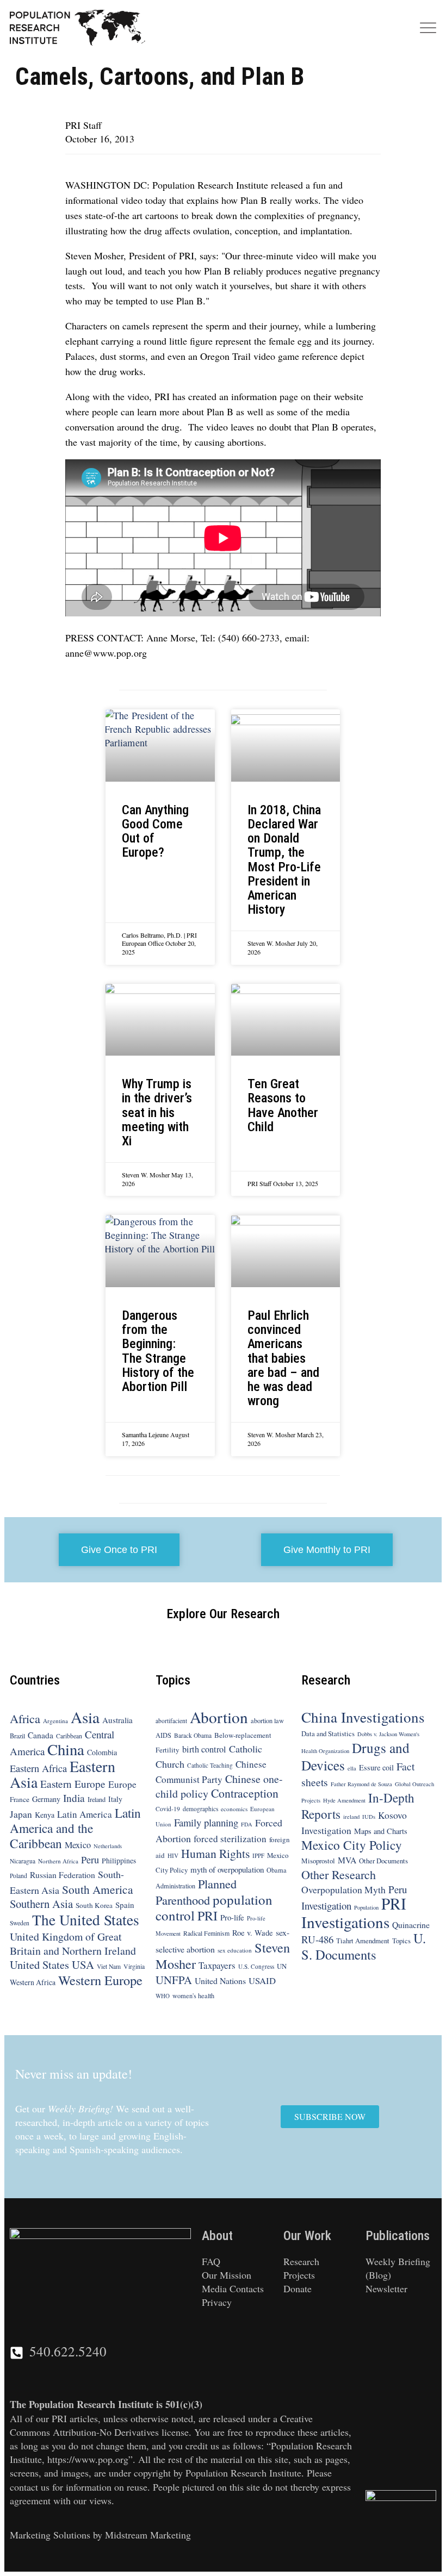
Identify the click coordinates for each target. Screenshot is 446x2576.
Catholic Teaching (210, 1765)
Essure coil (376, 1767)
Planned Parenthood (196, 1892)
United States (39, 1964)
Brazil (17, 1736)
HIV (173, 1855)
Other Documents (383, 1861)
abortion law (267, 1720)
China (66, 1749)
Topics (401, 1941)
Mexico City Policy (352, 1845)
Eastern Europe (73, 1784)
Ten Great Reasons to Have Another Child (283, 1105)
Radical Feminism (206, 1933)
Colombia (102, 1752)
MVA (347, 1860)
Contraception (245, 1793)
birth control (204, 1749)
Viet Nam (109, 1966)
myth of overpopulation (227, 1869)
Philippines (119, 1861)
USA (83, 1964)
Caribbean (69, 1736)
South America (98, 1889)
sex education (235, 1950)
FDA (247, 1824)
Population (366, 1907)
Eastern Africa (38, 1768)
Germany (46, 1799)
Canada (41, 1735)
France (20, 1799)
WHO (163, 1996)
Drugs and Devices (355, 1756)
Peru (90, 1860)
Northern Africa (58, 1861)
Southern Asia (41, 1904)
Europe (122, 1784)
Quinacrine (411, 1925)
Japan (21, 1814)
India (74, 1798)
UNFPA (174, 1980)
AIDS (163, 1735)
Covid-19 (168, 1809)
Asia (85, 1717)
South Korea (94, 1905)
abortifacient (171, 1721)
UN (282, 1966)
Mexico (78, 1845)
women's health (193, 1995)
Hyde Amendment (344, 1800)
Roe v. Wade (253, 1933)
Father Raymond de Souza (361, 1784)
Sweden (20, 1923)
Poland (18, 1876)
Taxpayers (217, 1965)
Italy (115, 1799)
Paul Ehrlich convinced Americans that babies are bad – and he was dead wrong (283, 1358)
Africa (25, 1718)
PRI (207, 1916)
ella (352, 1768)
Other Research (339, 1875)
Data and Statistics (328, 1733)
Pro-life (232, 1917)
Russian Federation (63, 1875)
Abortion (219, 1717)
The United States (86, 1920)
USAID (262, 1981)
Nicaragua (23, 1861)
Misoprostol (318, 1861)
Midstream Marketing (148, 2535)
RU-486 (317, 1939)
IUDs (369, 1817)
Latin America (85, 1814)
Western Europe (100, 1980)
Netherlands (108, 1846)
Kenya (45, 1815)
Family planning (206, 1822)
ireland (351, 1817)
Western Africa (33, 1982)
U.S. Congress (256, 1966)
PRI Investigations (354, 1912)
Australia (117, 1720)
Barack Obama (193, 1735)
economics (234, 1809)
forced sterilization (230, 1839)
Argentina (55, 1721)
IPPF (258, 1855)
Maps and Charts (381, 1831)
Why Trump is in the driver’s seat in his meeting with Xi (157, 1112)
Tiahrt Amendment (363, 1941)
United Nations (220, 1981)
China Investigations (363, 1717)
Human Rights (215, 1853)
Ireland (97, 1799)
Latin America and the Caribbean (75, 1828)
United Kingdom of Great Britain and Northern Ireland (73, 1944)
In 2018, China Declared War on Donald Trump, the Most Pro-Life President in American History (284, 860)
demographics (200, 1809)
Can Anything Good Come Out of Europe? (155, 831)
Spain (125, 1905)
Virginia (134, 1966)
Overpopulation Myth (343, 1889)
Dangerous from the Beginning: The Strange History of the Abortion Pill (158, 1351)
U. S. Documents (364, 1946)
